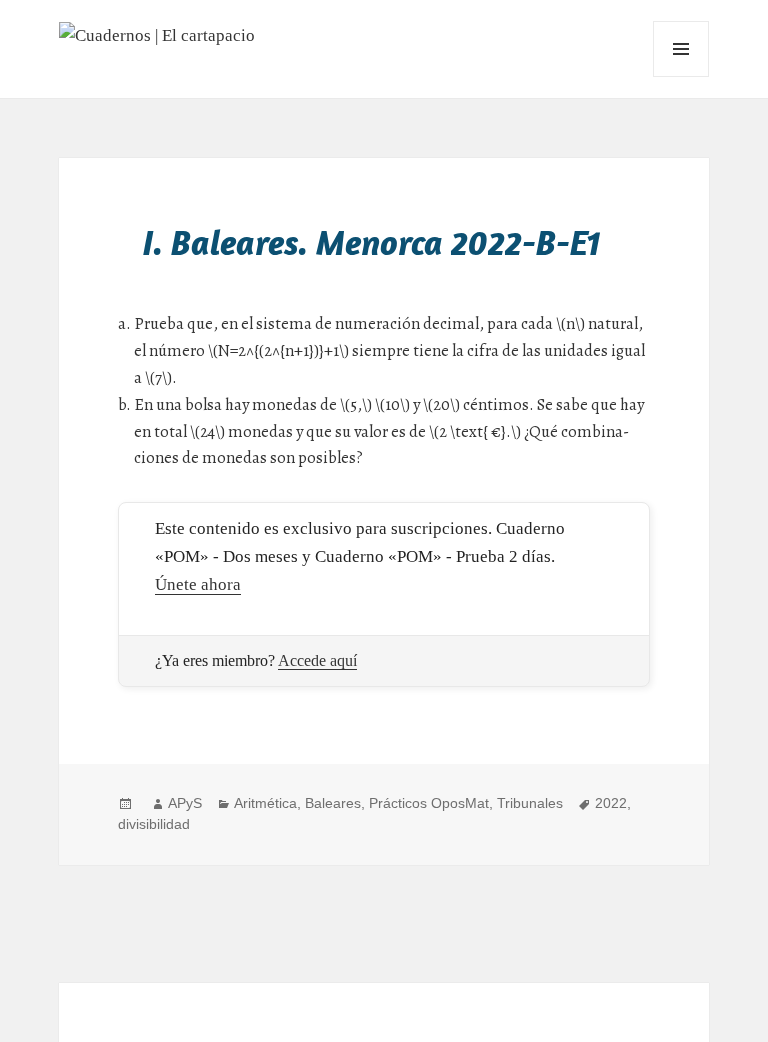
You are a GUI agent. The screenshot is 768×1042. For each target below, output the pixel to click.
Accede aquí (317, 660)
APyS (185, 803)
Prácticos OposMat (429, 803)
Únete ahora (198, 584)
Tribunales (530, 803)
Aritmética (265, 803)
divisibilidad (154, 824)
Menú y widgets (681, 76)
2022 (611, 803)
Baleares (333, 803)
